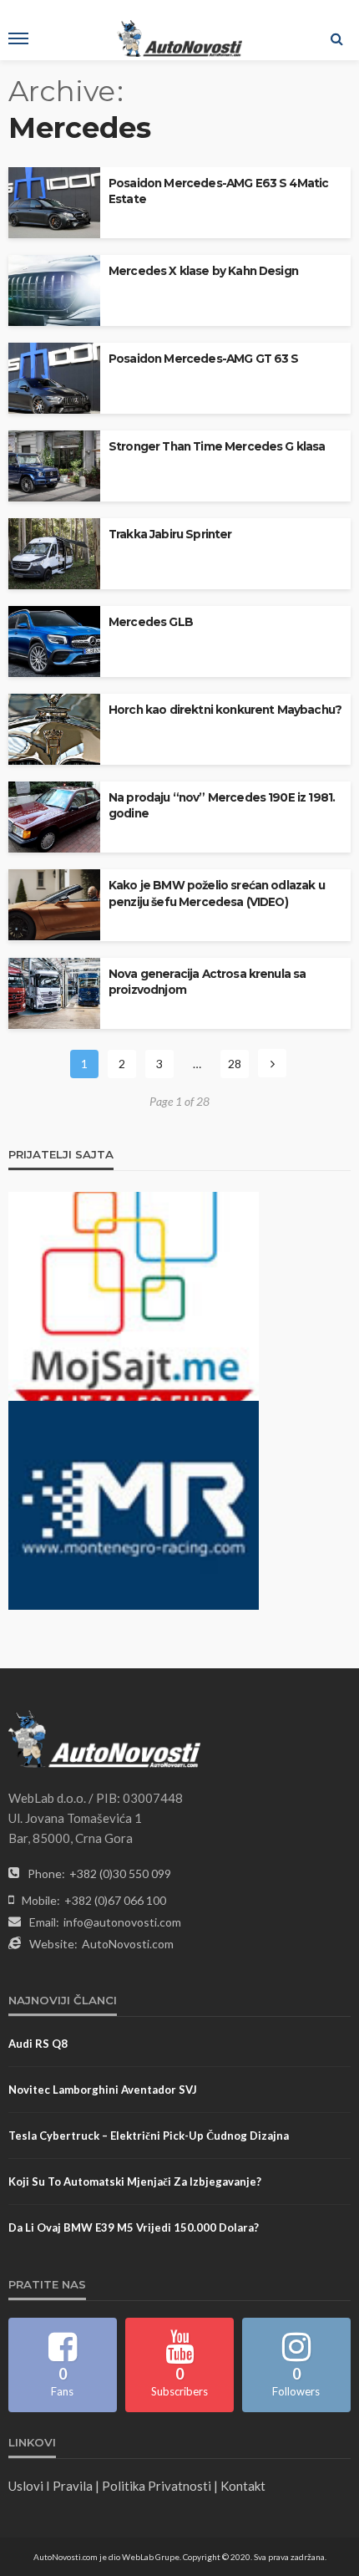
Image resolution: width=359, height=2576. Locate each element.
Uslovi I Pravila (51, 2486)
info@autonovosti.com (122, 1922)
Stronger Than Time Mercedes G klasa (217, 446)
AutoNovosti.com (128, 1944)
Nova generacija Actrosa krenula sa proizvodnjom (207, 982)
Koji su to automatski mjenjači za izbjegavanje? (135, 2181)
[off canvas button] (18, 38)
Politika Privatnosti (157, 2486)
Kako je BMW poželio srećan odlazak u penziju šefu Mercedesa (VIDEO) (217, 893)
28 (235, 1064)
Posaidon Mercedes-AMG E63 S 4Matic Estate (218, 191)
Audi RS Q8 (38, 2044)
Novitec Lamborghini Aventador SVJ (103, 2090)
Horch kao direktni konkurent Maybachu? (225, 710)
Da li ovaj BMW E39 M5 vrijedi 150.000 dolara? (134, 2227)
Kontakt (243, 2486)
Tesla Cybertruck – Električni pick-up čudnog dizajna (149, 2136)
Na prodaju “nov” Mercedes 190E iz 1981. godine (222, 805)
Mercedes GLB (151, 622)
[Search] (336, 38)
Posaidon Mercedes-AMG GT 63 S (204, 359)
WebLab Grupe (151, 2557)
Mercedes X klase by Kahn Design (203, 271)
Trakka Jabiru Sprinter (170, 534)
